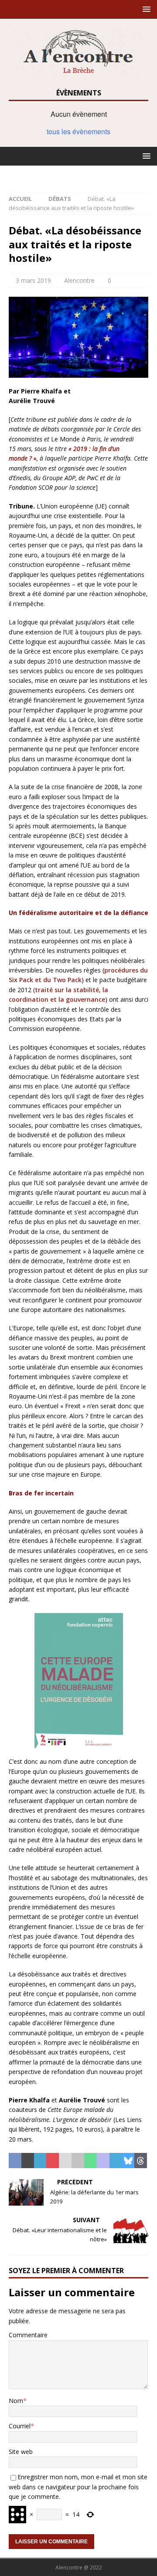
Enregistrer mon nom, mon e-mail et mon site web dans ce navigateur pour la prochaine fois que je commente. (78, 2487)
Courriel (20, 2426)
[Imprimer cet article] (78, 2161)
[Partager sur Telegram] (116, 2161)
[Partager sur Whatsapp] (90, 2161)
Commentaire (28, 2335)
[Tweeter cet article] (28, 2161)
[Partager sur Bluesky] (128, 2161)
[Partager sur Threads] (141, 2161)
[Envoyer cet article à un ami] (65, 2161)
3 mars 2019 (33, 280)
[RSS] (79, 174)
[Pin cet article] (53, 2161)
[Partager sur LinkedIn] (40, 2161)
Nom (16, 2401)
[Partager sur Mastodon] (103, 2161)
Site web (21, 2452)
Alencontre (79, 280)
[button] (145, 9)
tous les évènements (78, 131)
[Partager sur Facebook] (15, 2161)
